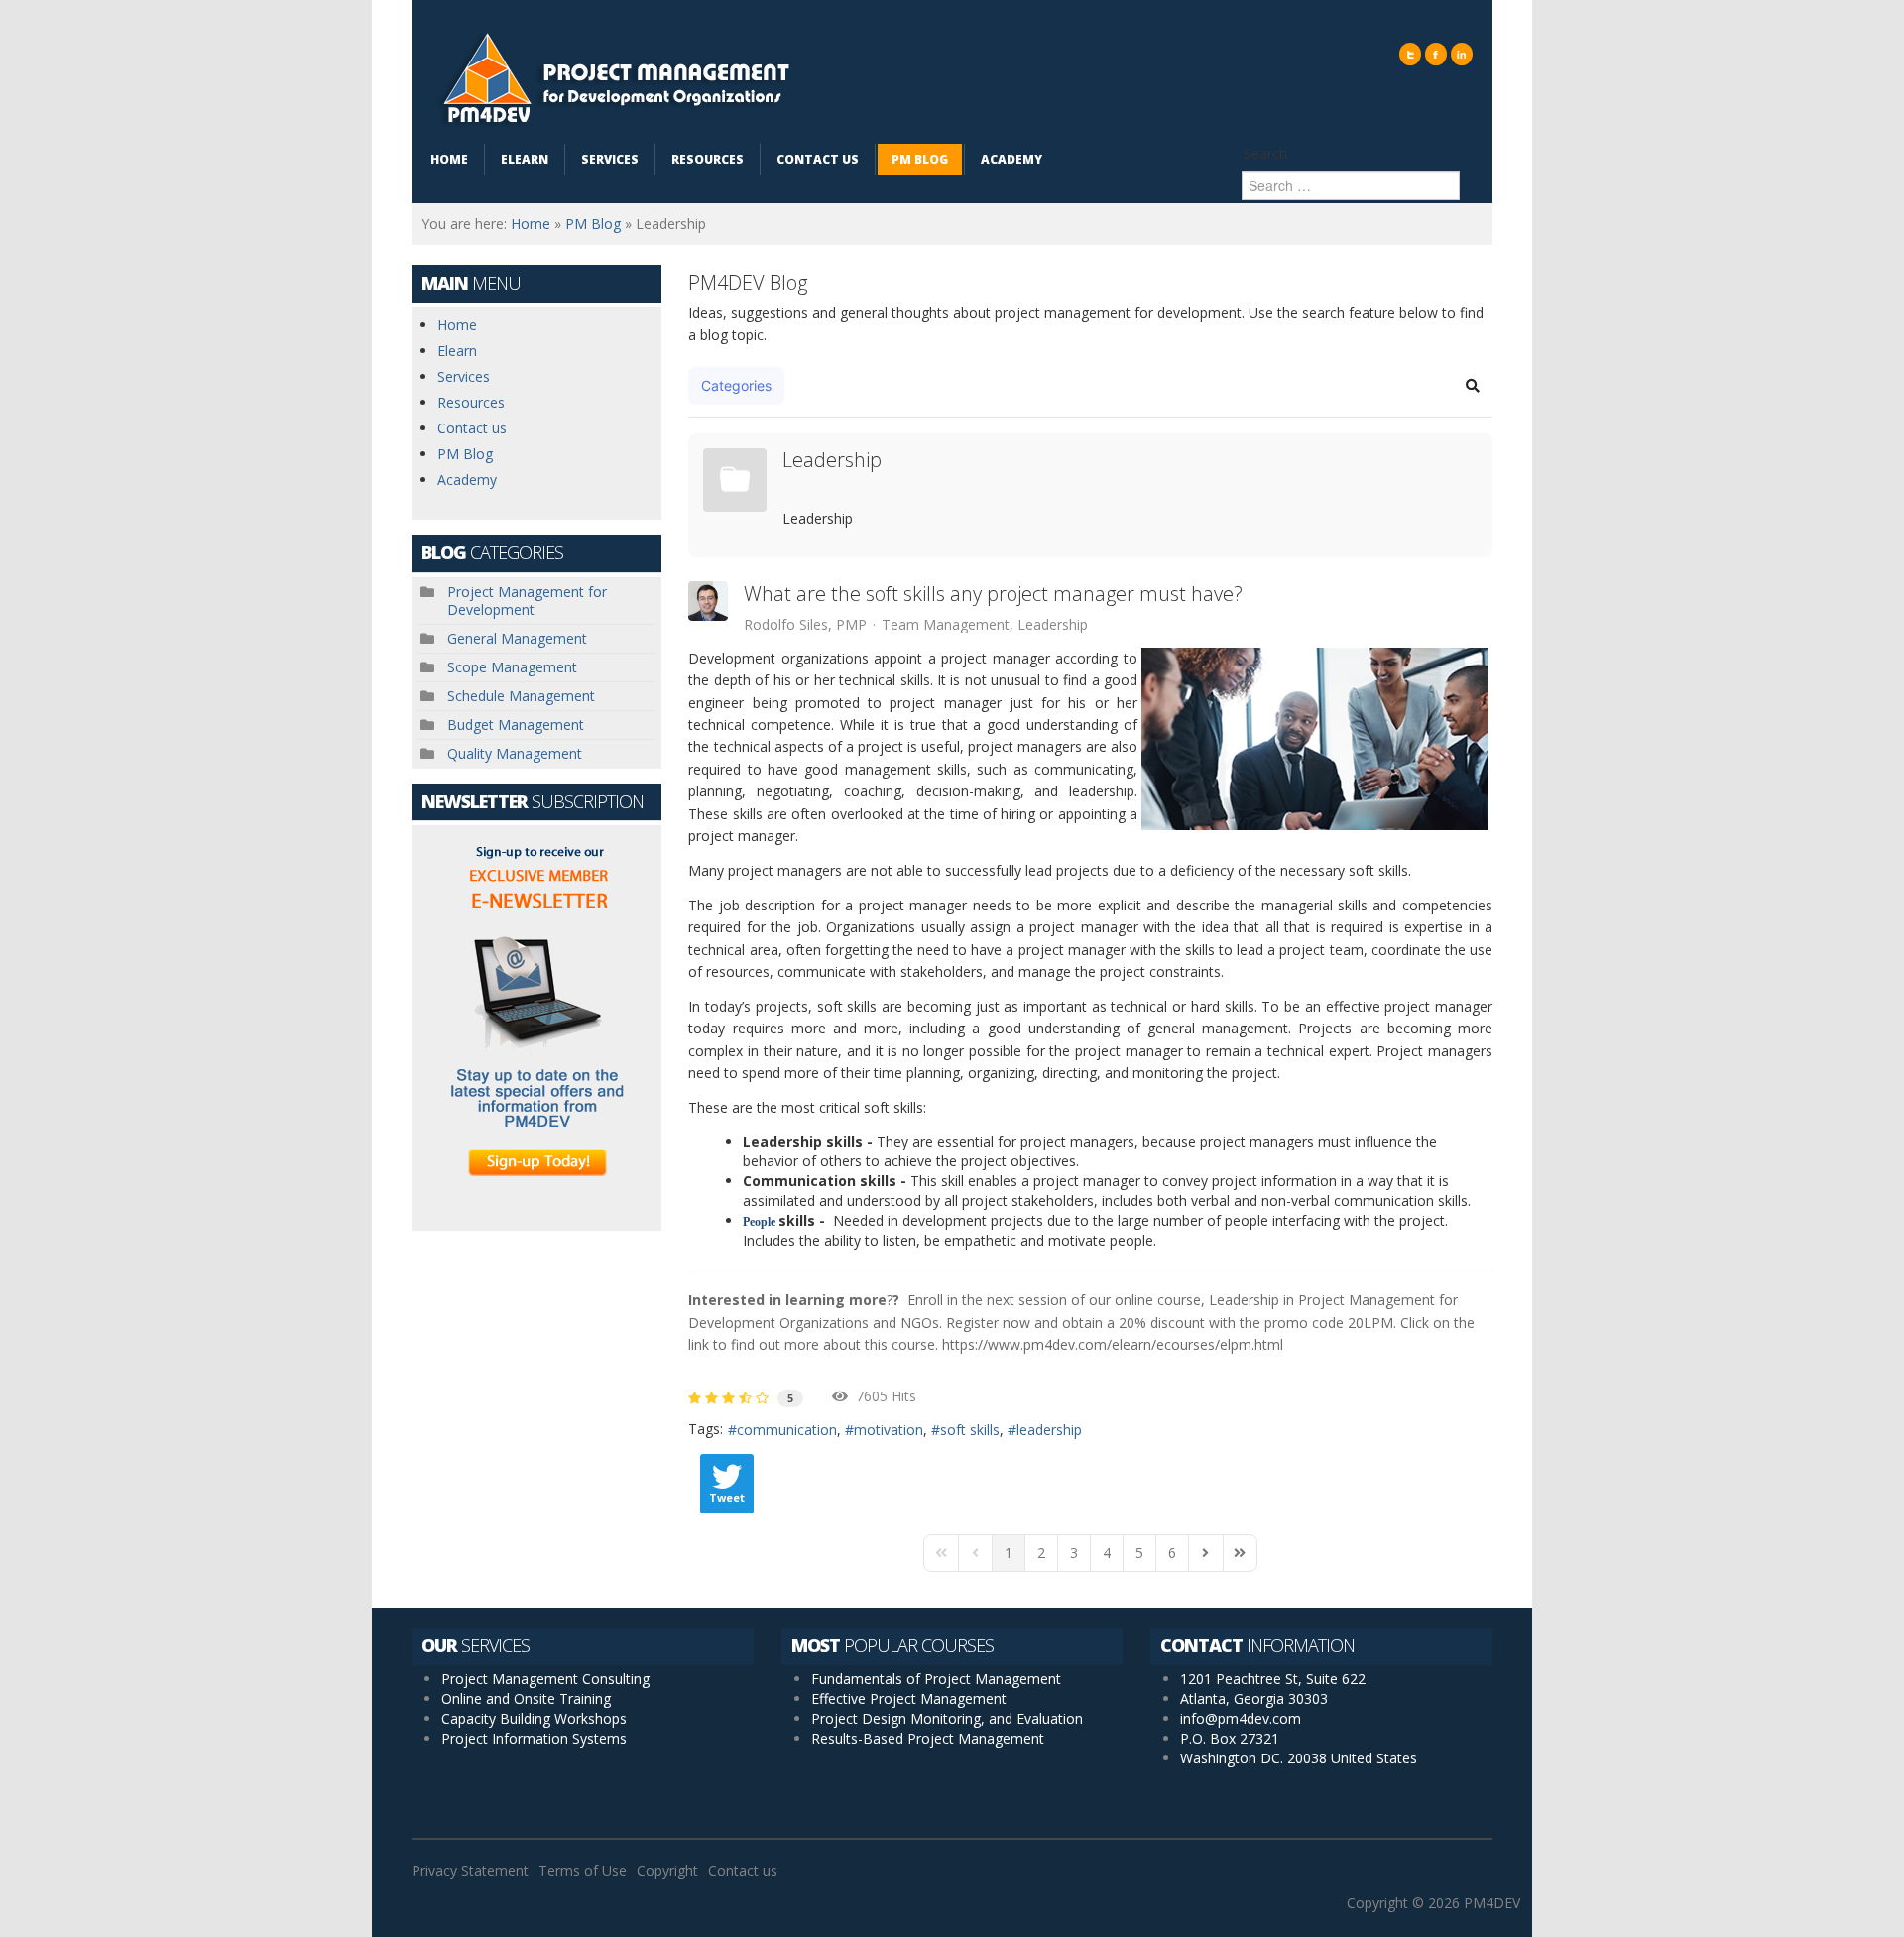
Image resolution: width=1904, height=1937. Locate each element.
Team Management (946, 625)
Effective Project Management (909, 1698)
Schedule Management (521, 696)
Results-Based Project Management (928, 1738)
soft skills (970, 1430)
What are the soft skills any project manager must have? (993, 594)
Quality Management (515, 753)
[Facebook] (1436, 54)
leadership (1049, 1430)
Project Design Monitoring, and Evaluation (947, 1718)
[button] (1473, 386)
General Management (517, 638)
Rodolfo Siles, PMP (805, 624)
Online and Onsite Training (526, 1698)
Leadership (832, 460)
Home (531, 224)
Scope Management (512, 667)
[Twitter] (1410, 54)
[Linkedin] (1462, 54)
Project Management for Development (527, 601)
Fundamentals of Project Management (936, 1679)
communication (787, 1430)
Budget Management (516, 725)
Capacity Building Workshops (534, 1718)
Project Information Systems (534, 1738)
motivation (889, 1430)
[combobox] (1351, 185)
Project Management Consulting (545, 1679)
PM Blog (593, 224)
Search (1265, 153)
